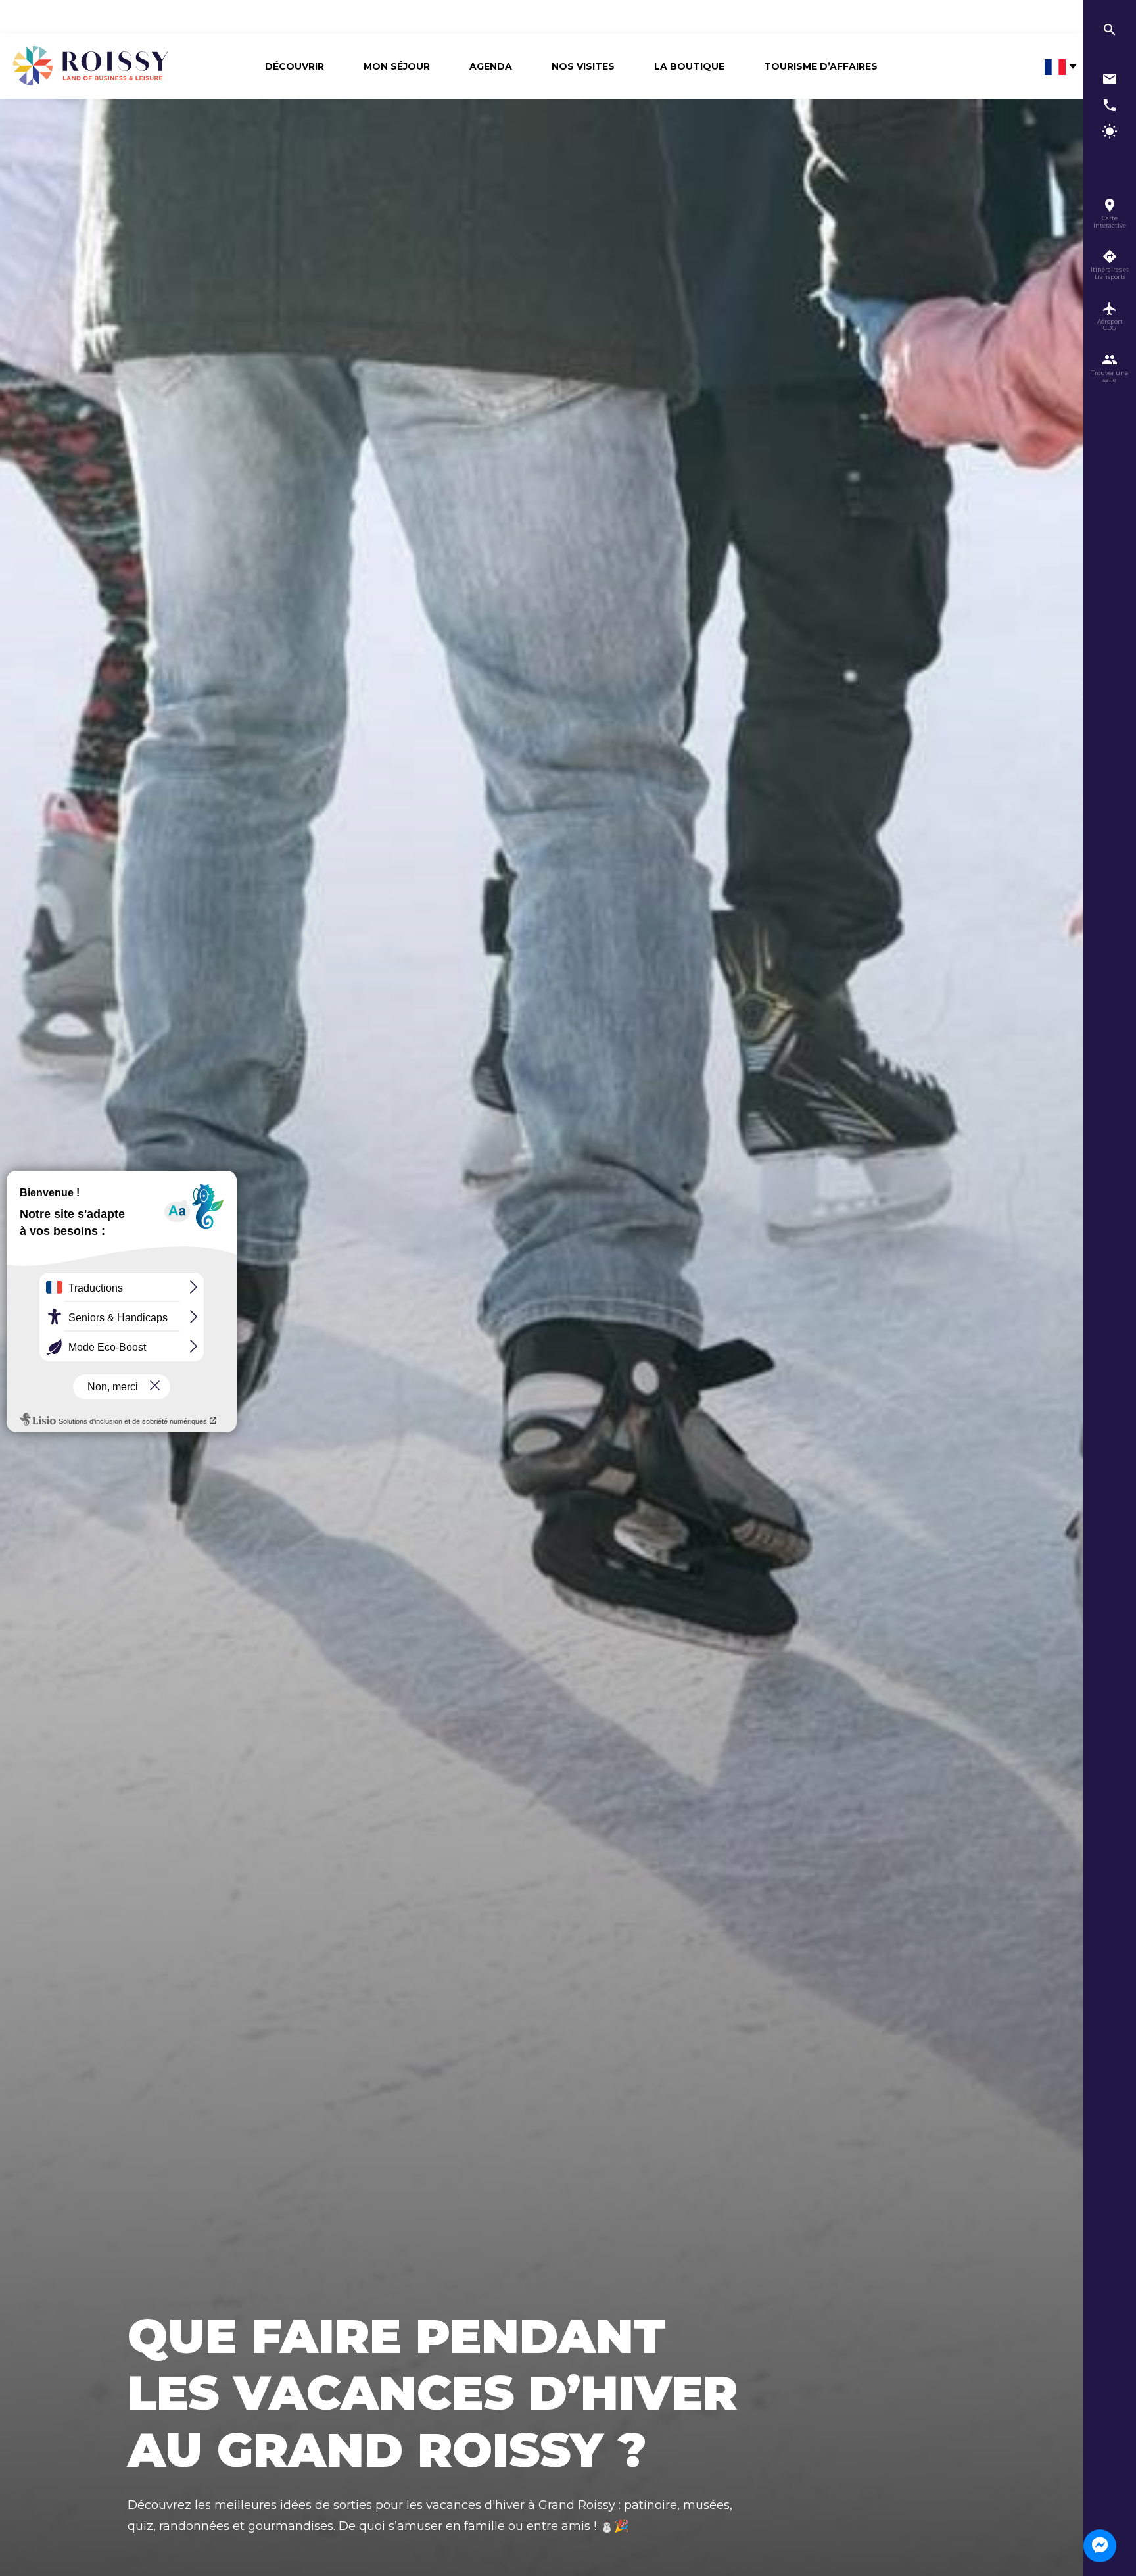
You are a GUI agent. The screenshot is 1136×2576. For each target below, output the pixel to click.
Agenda (491, 66)
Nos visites (583, 66)
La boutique (689, 66)
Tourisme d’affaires (821, 66)
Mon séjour (397, 66)
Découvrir (295, 66)
